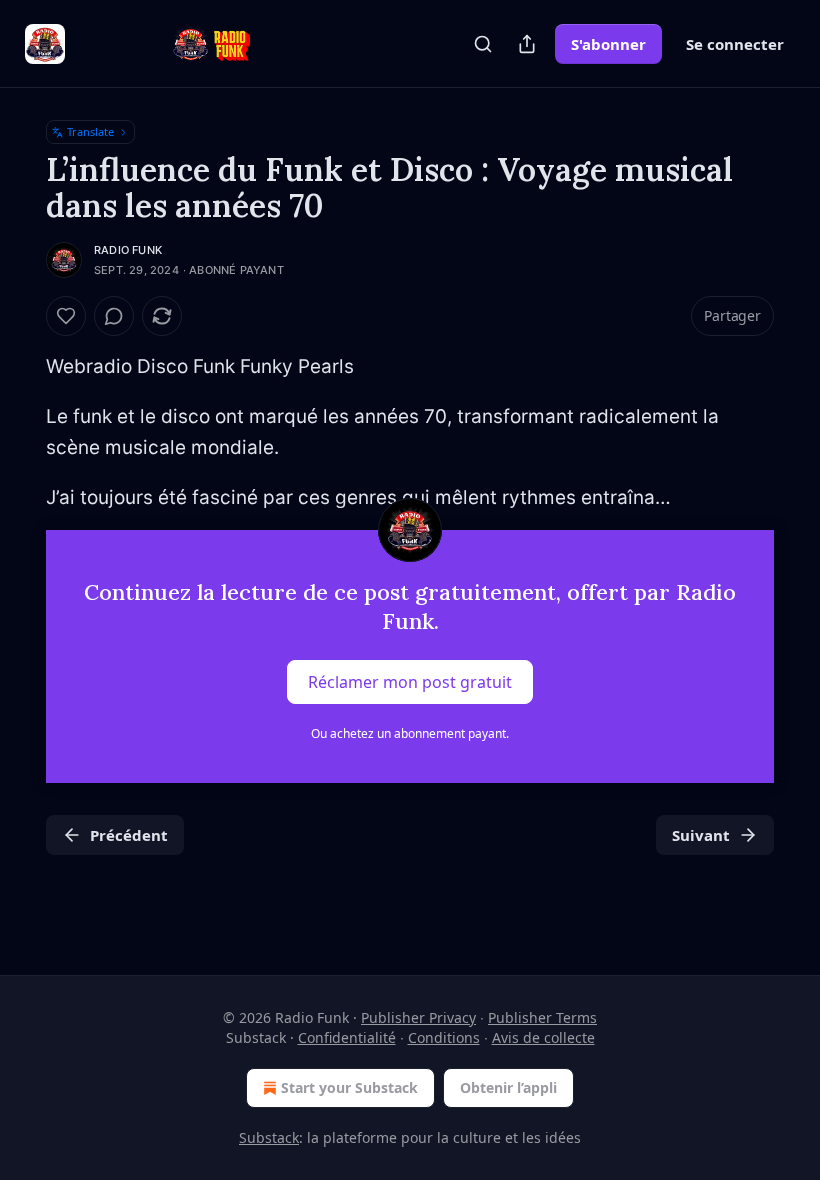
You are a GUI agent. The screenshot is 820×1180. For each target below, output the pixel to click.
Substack (269, 1137)
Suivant (701, 835)
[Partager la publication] (527, 44)
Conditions (444, 1037)
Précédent (129, 835)
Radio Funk (128, 250)
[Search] (483, 44)
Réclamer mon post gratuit (410, 681)
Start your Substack (349, 1087)
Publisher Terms (542, 1017)
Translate (90, 131)
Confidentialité (347, 1037)
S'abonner (608, 44)
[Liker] (66, 316)
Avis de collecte (543, 1037)
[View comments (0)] (114, 316)
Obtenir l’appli (508, 1087)
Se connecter (735, 44)
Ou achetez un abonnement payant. (410, 733)
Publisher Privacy (418, 1017)
